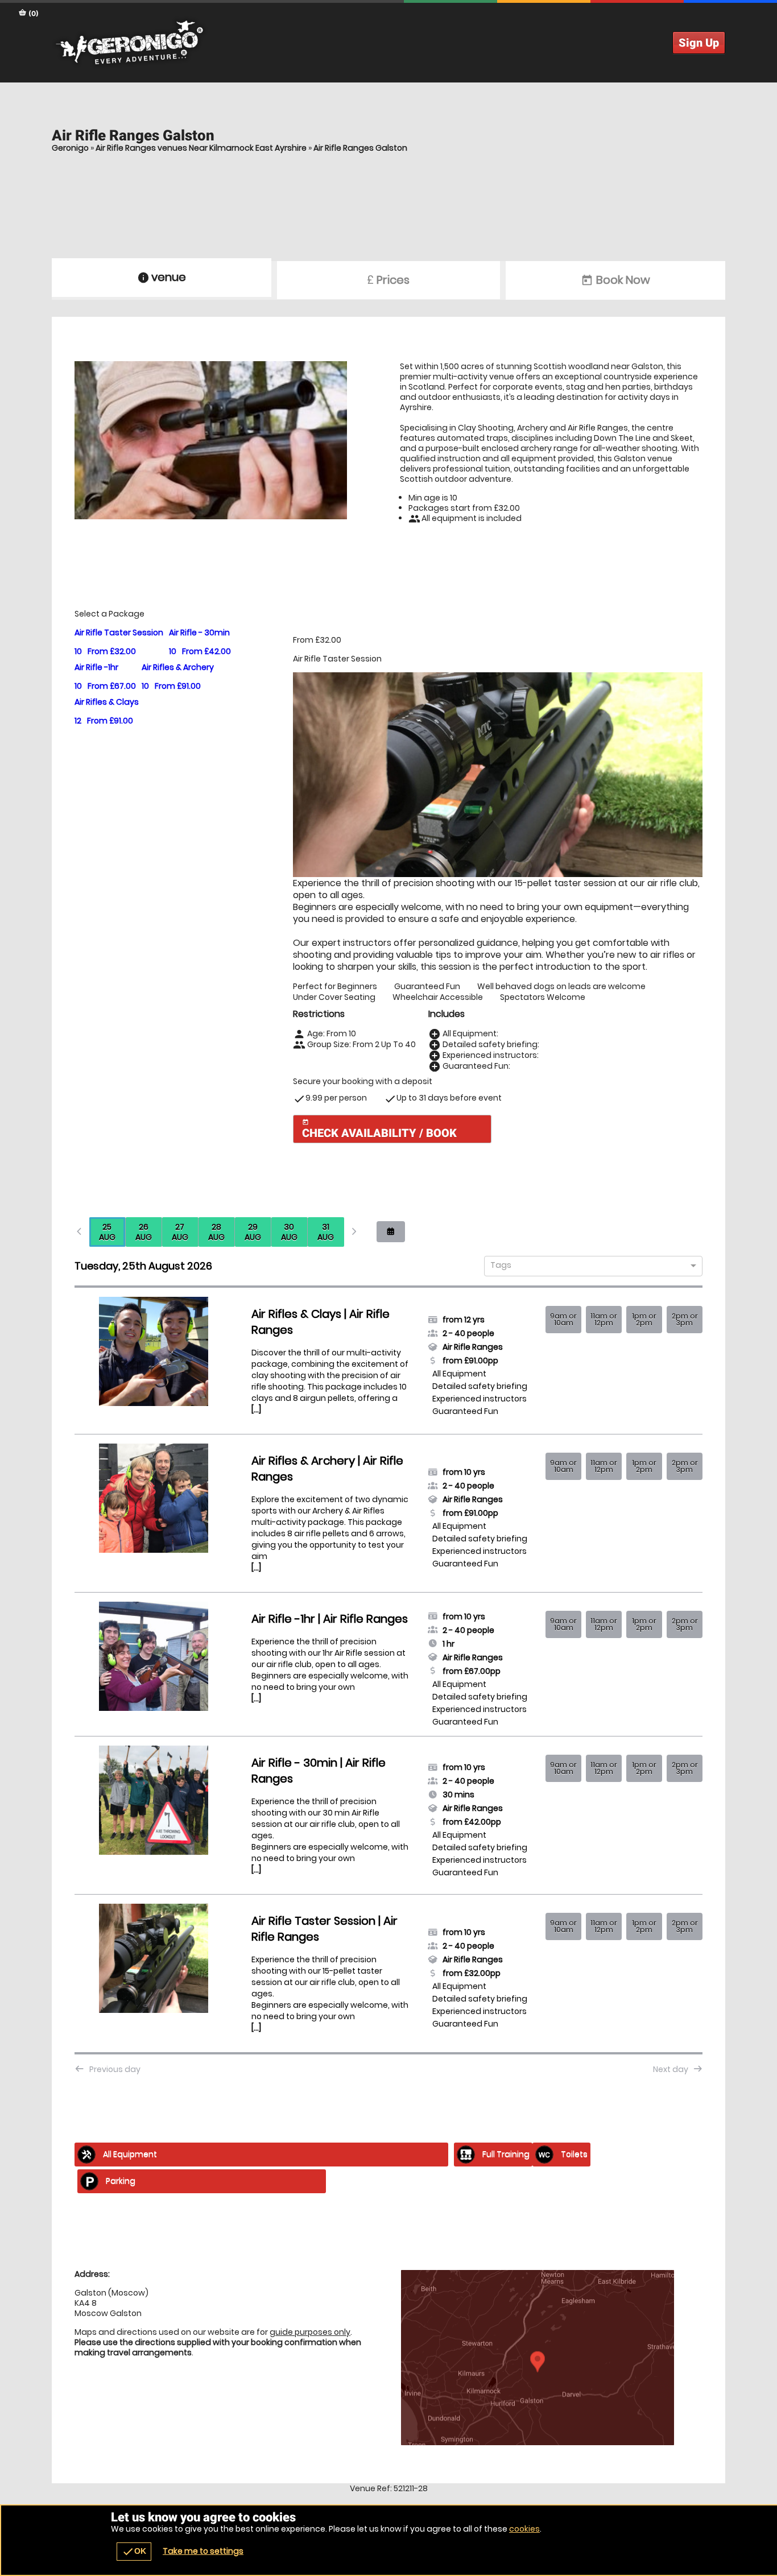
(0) (33, 13)
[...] (256, 1409)
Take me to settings (203, 2551)
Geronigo (70, 148)
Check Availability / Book (379, 1129)
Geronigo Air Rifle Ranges (388, 43)
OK (134, 2552)
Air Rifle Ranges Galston (360, 148)
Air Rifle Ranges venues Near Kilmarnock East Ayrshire (201, 148)
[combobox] (589, 1266)
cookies (524, 2529)
